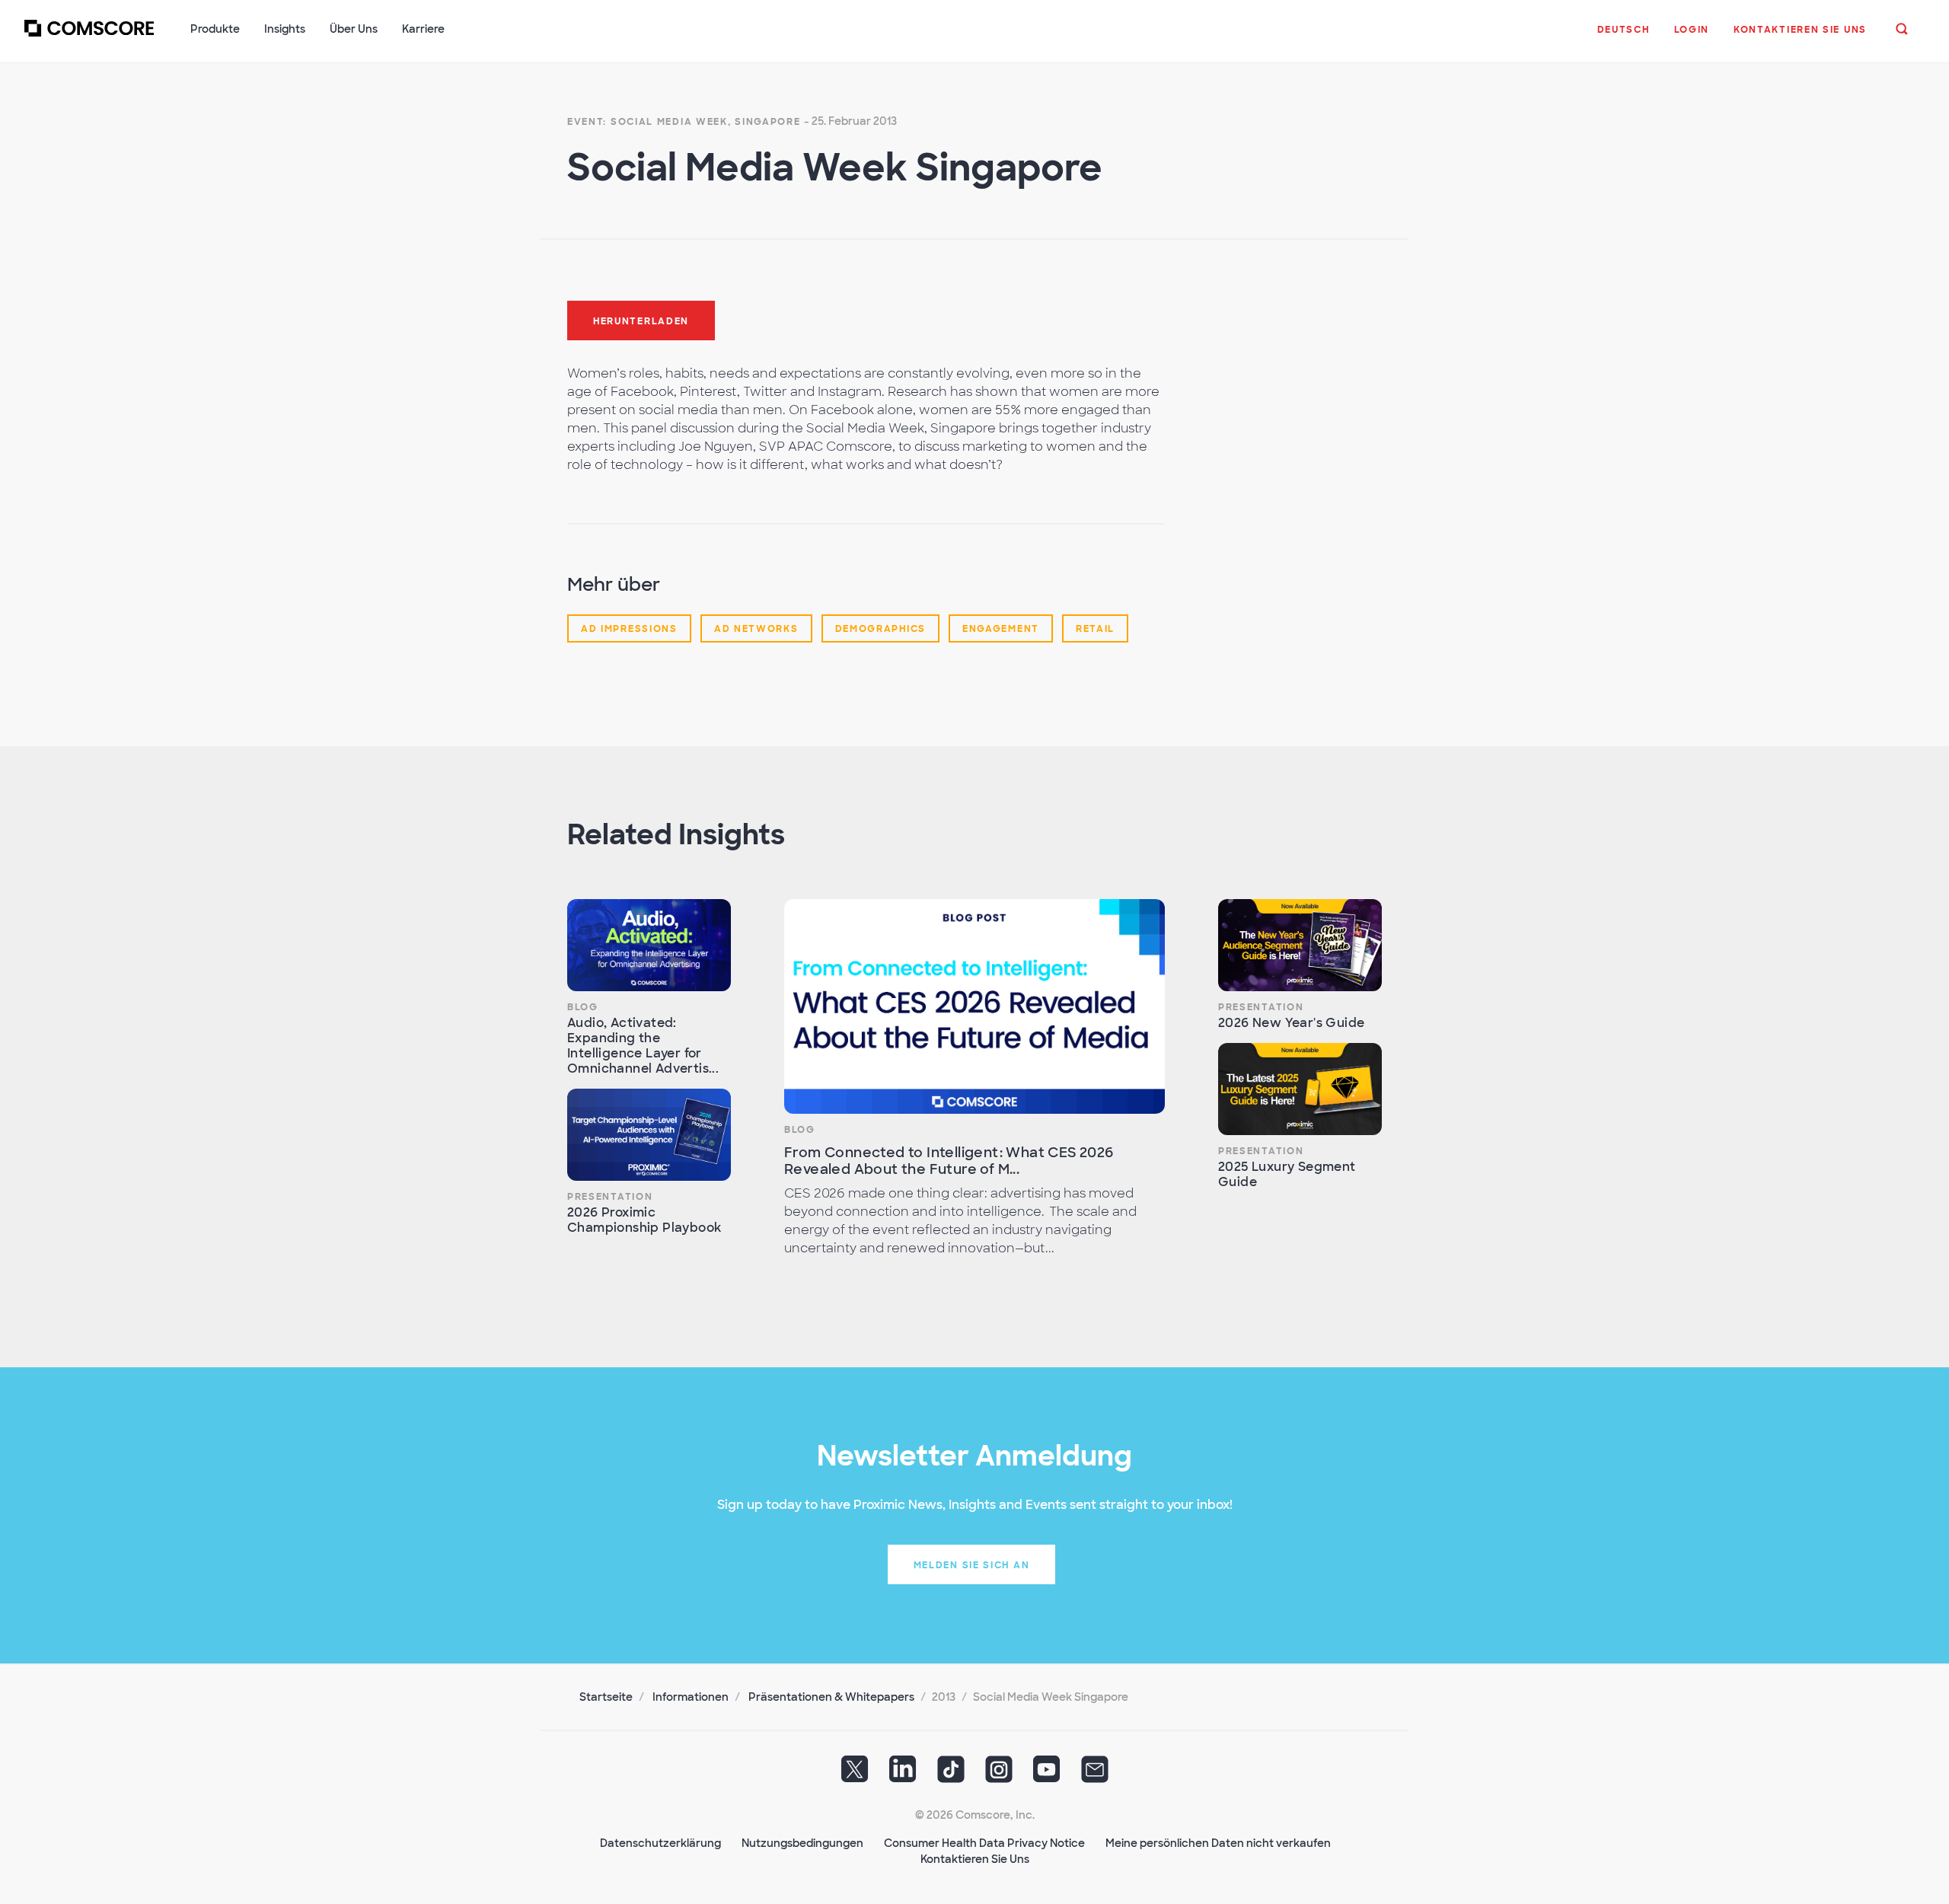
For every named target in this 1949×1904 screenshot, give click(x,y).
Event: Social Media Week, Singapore (684, 122)
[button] (1624, 37)
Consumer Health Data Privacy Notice (984, 1843)
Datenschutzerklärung (660, 1843)
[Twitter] (855, 1775)
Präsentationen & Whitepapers (831, 1697)
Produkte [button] (215, 29)
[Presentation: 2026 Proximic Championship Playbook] (649, 1135)
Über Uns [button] (354, 29)
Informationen (691, 1697)
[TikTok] (951, 1775)
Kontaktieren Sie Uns (975, 1859)
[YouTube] (1047, 1775)
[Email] (1095, 1775)
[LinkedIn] (903, 1775)
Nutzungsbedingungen (802, 1843)
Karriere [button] (423, 29)
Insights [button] (285, 29)
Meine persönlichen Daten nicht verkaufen (1218, 1843)
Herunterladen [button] (641, 321)
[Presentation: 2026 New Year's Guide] (1300, 945)
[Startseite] (89, 37)
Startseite (606, 1697)
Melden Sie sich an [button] (972, 1565)
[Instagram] (999, 1775)
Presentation (610, 1197)
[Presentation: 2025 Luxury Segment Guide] (1300, 1089)
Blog (583, 1007)
